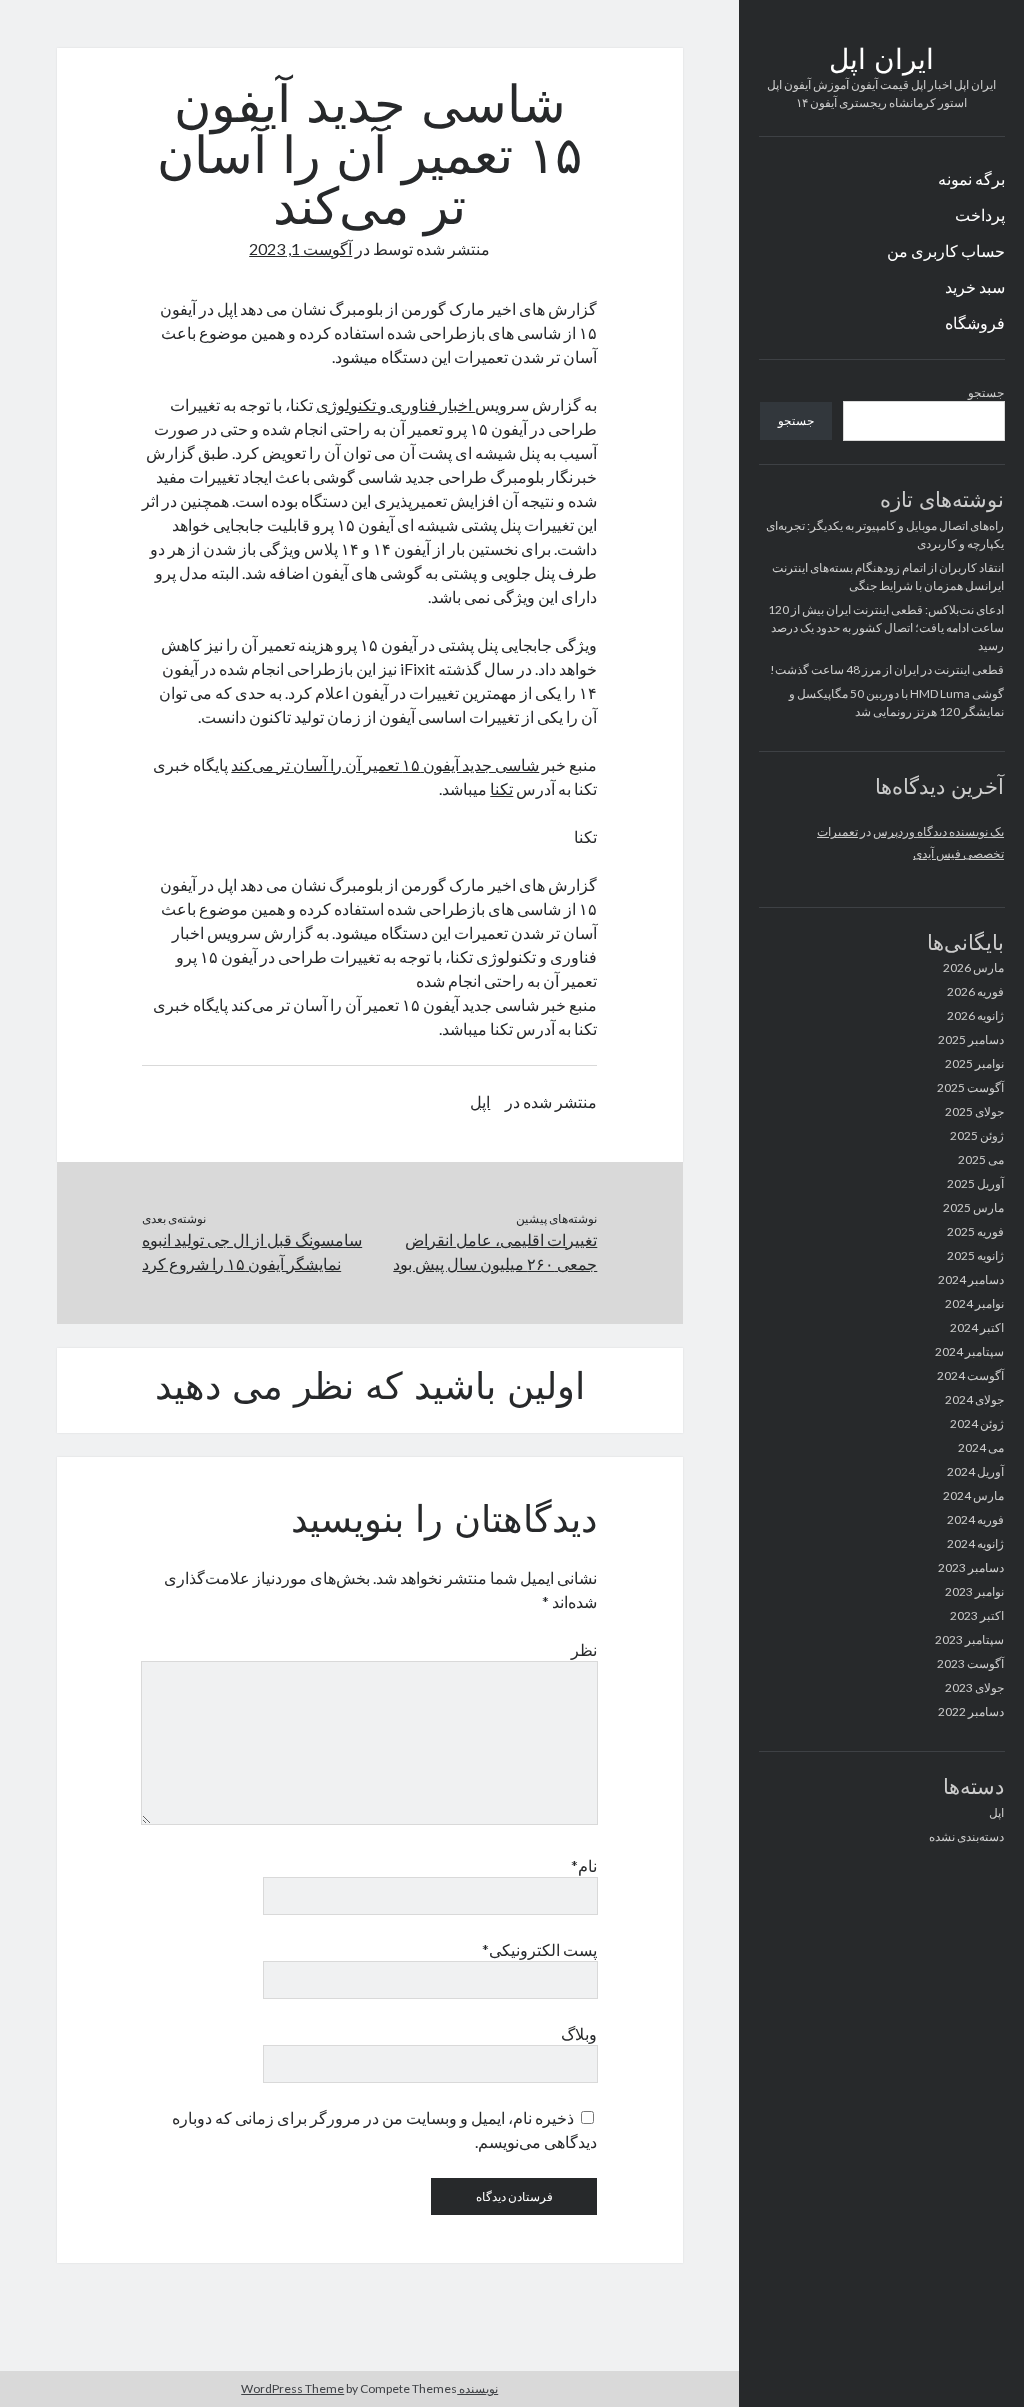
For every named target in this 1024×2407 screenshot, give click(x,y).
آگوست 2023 (970, 1663)
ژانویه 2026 (975, 1015)
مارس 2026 (973, 967)
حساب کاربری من (946, 250)
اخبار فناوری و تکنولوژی (395, 404)
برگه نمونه (971, 178)
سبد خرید (975, 286)
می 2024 (981, 1447)
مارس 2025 (973, 1207)
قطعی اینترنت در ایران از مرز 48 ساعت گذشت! (887, 669)
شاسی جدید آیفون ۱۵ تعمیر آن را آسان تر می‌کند (385, 764)
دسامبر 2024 (971, 1279)
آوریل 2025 (975, 1183)
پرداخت (980, 214)
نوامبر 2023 (974, 1591)
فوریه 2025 (975, 1231)
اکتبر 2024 (977, 1327)
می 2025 (981, 1159)
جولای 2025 (974, 1111)
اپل (996, 1812)
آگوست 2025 (970, 1087)
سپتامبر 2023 (969, 1639)
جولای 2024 (974, 1399)
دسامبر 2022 (971, 1711)
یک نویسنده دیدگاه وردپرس (938, 831)
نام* (584, 1865)
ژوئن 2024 (977, 1423)
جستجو (986, 392)
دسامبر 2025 (971, 1039)
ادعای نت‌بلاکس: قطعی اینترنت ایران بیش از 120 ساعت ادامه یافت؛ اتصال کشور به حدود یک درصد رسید (886, 627)
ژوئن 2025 (977, 1135)
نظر (584, 1649)
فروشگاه (975, 322)
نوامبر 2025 (974, 1063)
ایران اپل (881, 62)
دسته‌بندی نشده (966, 1836)
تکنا (501, 788)
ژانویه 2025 (975, 1255)
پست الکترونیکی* (539, 1949)
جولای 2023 (974, 1687)
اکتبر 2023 (977, 1615)
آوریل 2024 (975, 1471)
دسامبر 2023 (971, 1567)
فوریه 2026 (975, 991)
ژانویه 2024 (975, 1543)
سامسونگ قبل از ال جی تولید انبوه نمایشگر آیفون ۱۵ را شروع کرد (252, 1251)
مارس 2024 (973, 1495)
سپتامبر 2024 (969, 1351)
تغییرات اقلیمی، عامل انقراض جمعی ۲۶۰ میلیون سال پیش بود (495, 1251)
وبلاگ (579, 2033)
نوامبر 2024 (974, 1303)
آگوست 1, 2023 (300, 248)
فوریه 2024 (975, 1519)
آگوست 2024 (970, 1375)
